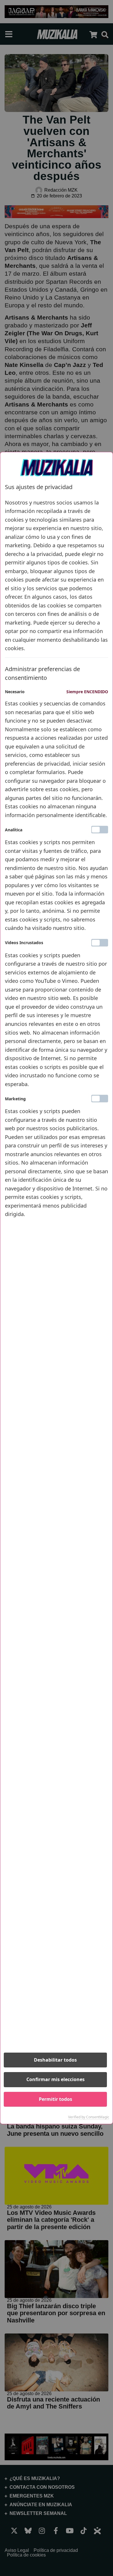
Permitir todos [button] (55, 2099)
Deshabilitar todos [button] (55, 2060)
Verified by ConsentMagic (89, 2117)
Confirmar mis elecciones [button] (55, 2079)
